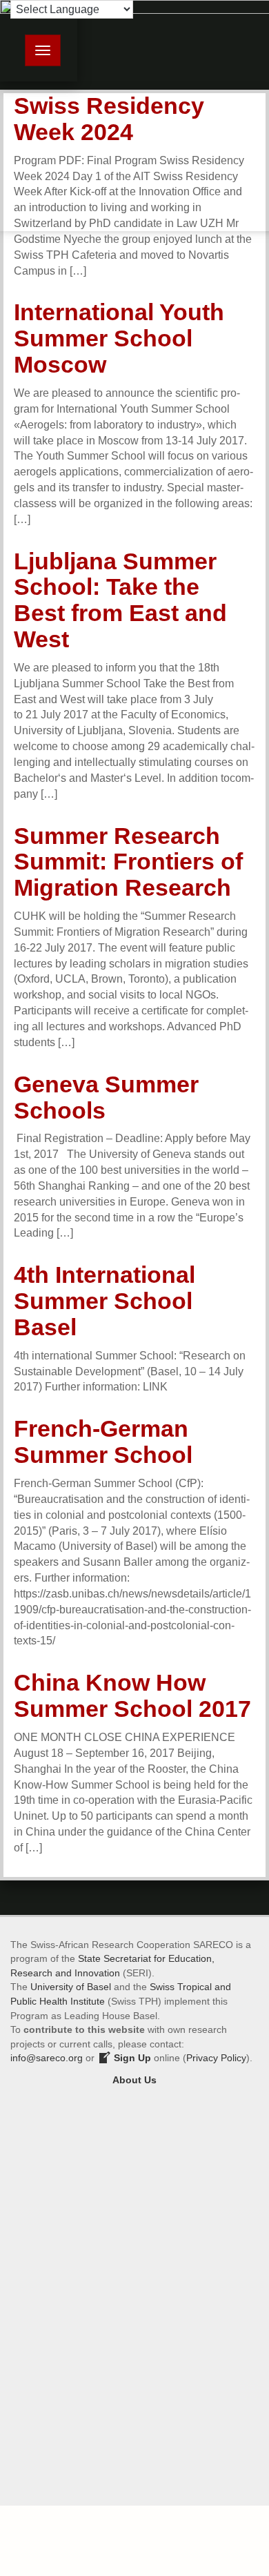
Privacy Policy (216, 2058)
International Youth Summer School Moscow (119, 338)
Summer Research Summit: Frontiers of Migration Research (128, 862)
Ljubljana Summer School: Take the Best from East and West (120, 600)
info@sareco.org (47, 2058)
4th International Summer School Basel (104, 1301)
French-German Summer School (103, 1442)
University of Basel (71, 1987)
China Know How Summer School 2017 (132, 1695)
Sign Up (131, 2058)
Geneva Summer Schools (106, 1097)
